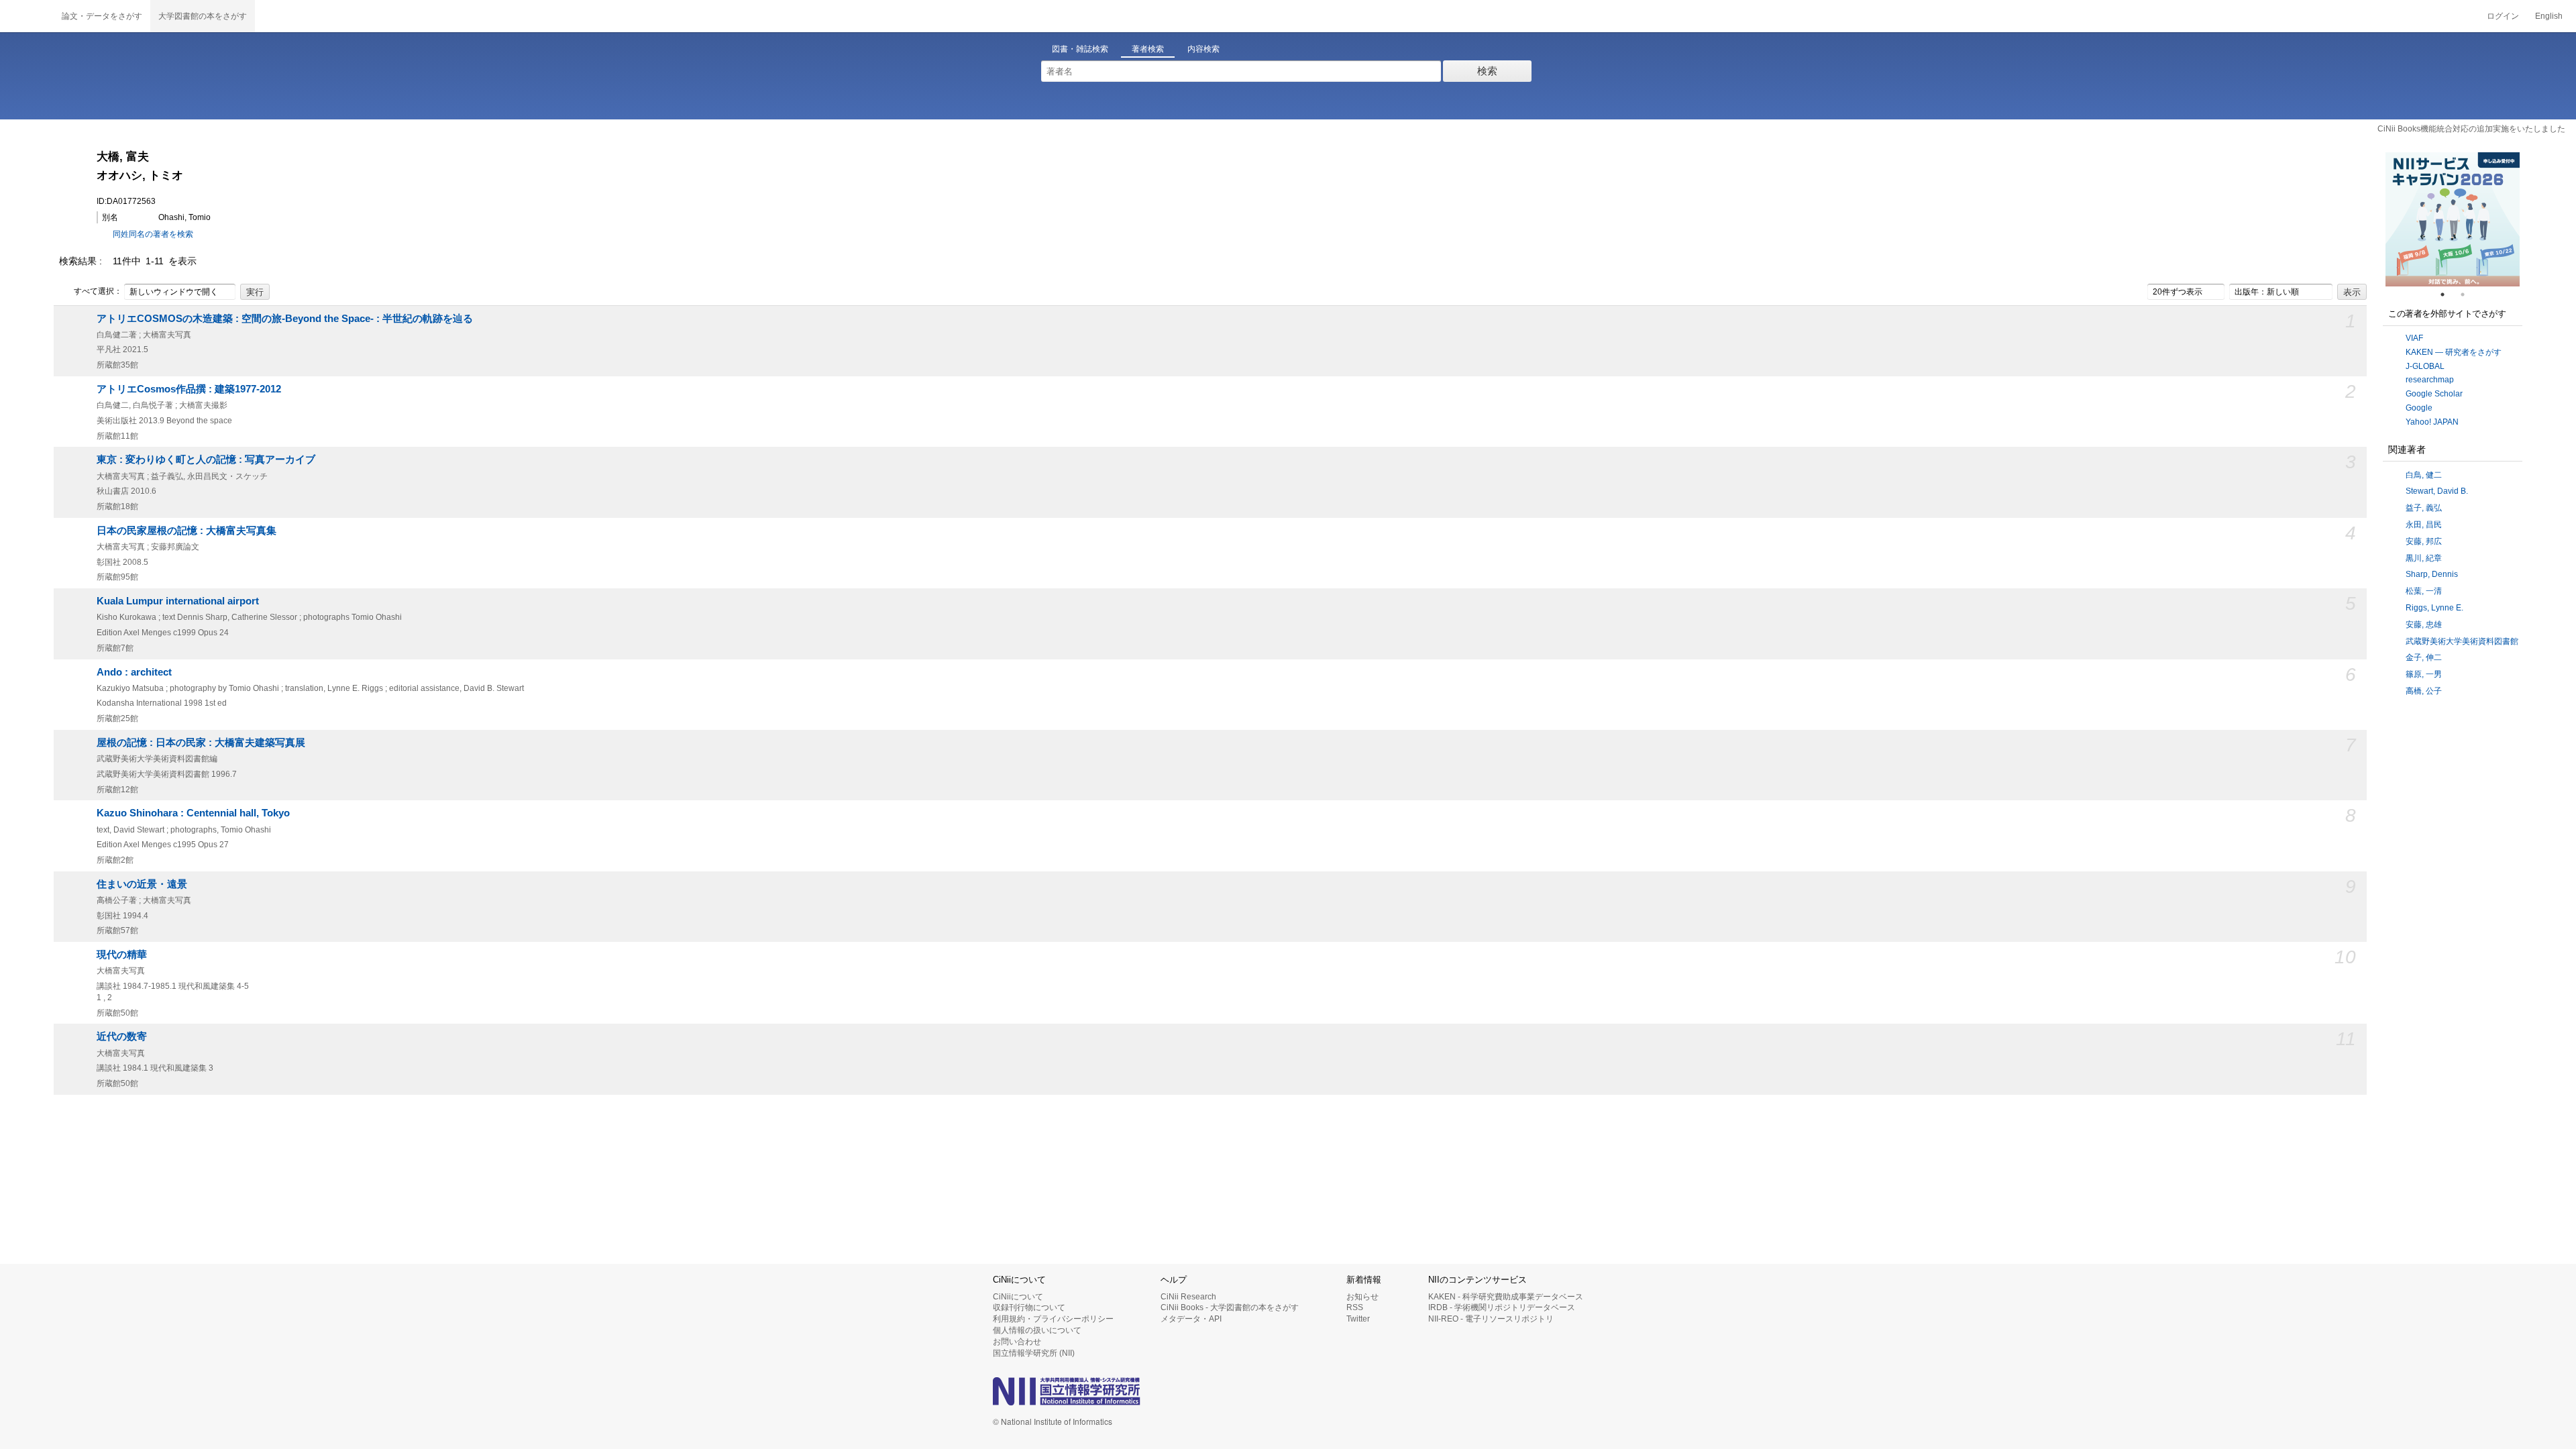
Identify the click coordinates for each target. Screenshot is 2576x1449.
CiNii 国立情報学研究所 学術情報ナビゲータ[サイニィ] (27, 16)
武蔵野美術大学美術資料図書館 (2462, 641)
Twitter (1358, 1319)
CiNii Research (1188, 1297)
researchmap (2430, 380)
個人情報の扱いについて (1037, 1330)
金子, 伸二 (2424, 657)
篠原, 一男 (2424, 674)
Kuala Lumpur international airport (178, 601)
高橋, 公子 (2424, 691)
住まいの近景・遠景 (142, 884)
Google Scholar (2434, 394)
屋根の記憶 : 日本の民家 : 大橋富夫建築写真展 (201, 743)
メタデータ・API (1191, 1319)
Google (2419, 408)
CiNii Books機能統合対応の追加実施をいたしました (2471, 129)
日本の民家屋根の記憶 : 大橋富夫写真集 (186, 531)
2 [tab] (2468, 294)
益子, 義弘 (2424, 508)
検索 (1487, 71)
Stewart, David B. (2437, 491)
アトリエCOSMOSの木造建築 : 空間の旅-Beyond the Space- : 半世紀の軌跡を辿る (285, 319)
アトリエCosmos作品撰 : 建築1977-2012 (189, 389)
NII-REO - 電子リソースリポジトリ (1491, 1319)
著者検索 (1148, 49)
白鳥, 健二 (2424, 475)
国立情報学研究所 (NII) (1034, 1353)
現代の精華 (122, 955)
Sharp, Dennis (2432, 574)
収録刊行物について (1029, 1307)
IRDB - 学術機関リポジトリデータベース (1502, 1307)
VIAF (2414, 338)
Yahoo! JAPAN (2432, 422)
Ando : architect (134, 672)
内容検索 (1203, 49)
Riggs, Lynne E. (2434, 608)
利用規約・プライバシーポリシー (1053, 1319)
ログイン (2503, 16)
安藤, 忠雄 (2424, 625)
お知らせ (1362, 1297)
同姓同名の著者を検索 (153, 234)
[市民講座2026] (2455, 219)
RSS (1355, 1307)
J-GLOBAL (2425, 366)
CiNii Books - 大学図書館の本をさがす (1230, 1307)
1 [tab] (2448, 294)
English (2549, 16)
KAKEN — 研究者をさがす (2454, 352)
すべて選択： (98, 291)
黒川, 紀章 (2424, 558)
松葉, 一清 (2424, 591)
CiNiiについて (1018, 1297)
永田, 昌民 (2424, 525)
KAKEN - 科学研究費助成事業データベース (1506, 1297)
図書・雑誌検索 (1080, 49)
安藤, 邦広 (2424, 541)
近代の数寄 (122, 1036)
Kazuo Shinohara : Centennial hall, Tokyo (193, 813)
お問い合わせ (1017, 1342)
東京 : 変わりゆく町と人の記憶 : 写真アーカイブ (206, 460)
